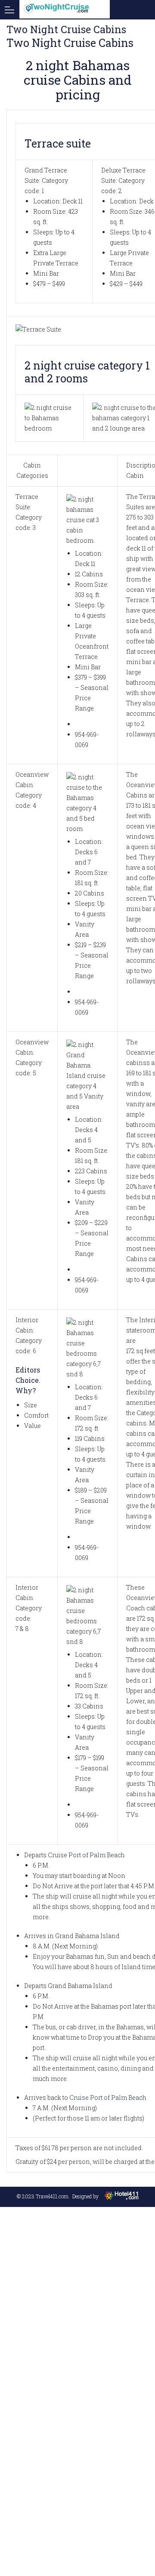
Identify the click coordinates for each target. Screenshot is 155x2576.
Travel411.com (52, 2196)
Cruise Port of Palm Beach (86, 1855)
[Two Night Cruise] (56, 9)
